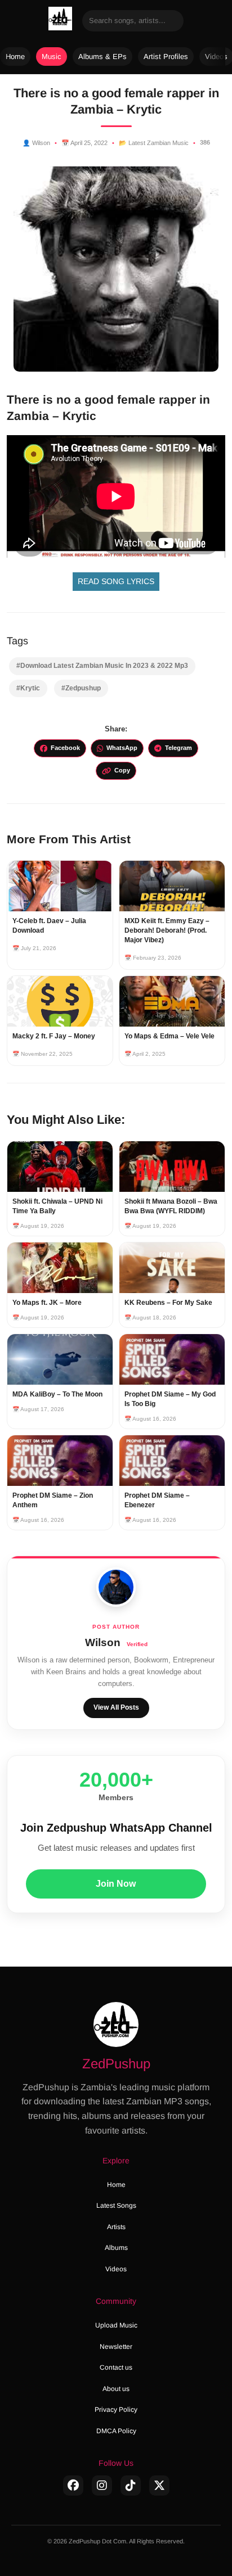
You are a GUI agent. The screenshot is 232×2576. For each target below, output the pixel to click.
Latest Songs (116, 2206)
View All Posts (116, 1707)
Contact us (116, 2367)
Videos (116, 2269)
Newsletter (116, 2347)
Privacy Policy (116, 2410)
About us (116, 2389)
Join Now (116, 1884)
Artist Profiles (166, 57)
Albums (116, 2248)
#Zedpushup (81, 688)
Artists (116, 2227)
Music (52, 57)
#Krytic (28, 688)
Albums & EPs (102, 57)
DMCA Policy (116, 2431)
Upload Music (116, 2325)
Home (15, 57)
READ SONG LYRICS (116, 581)
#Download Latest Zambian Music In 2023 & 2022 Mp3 (102, 666)
